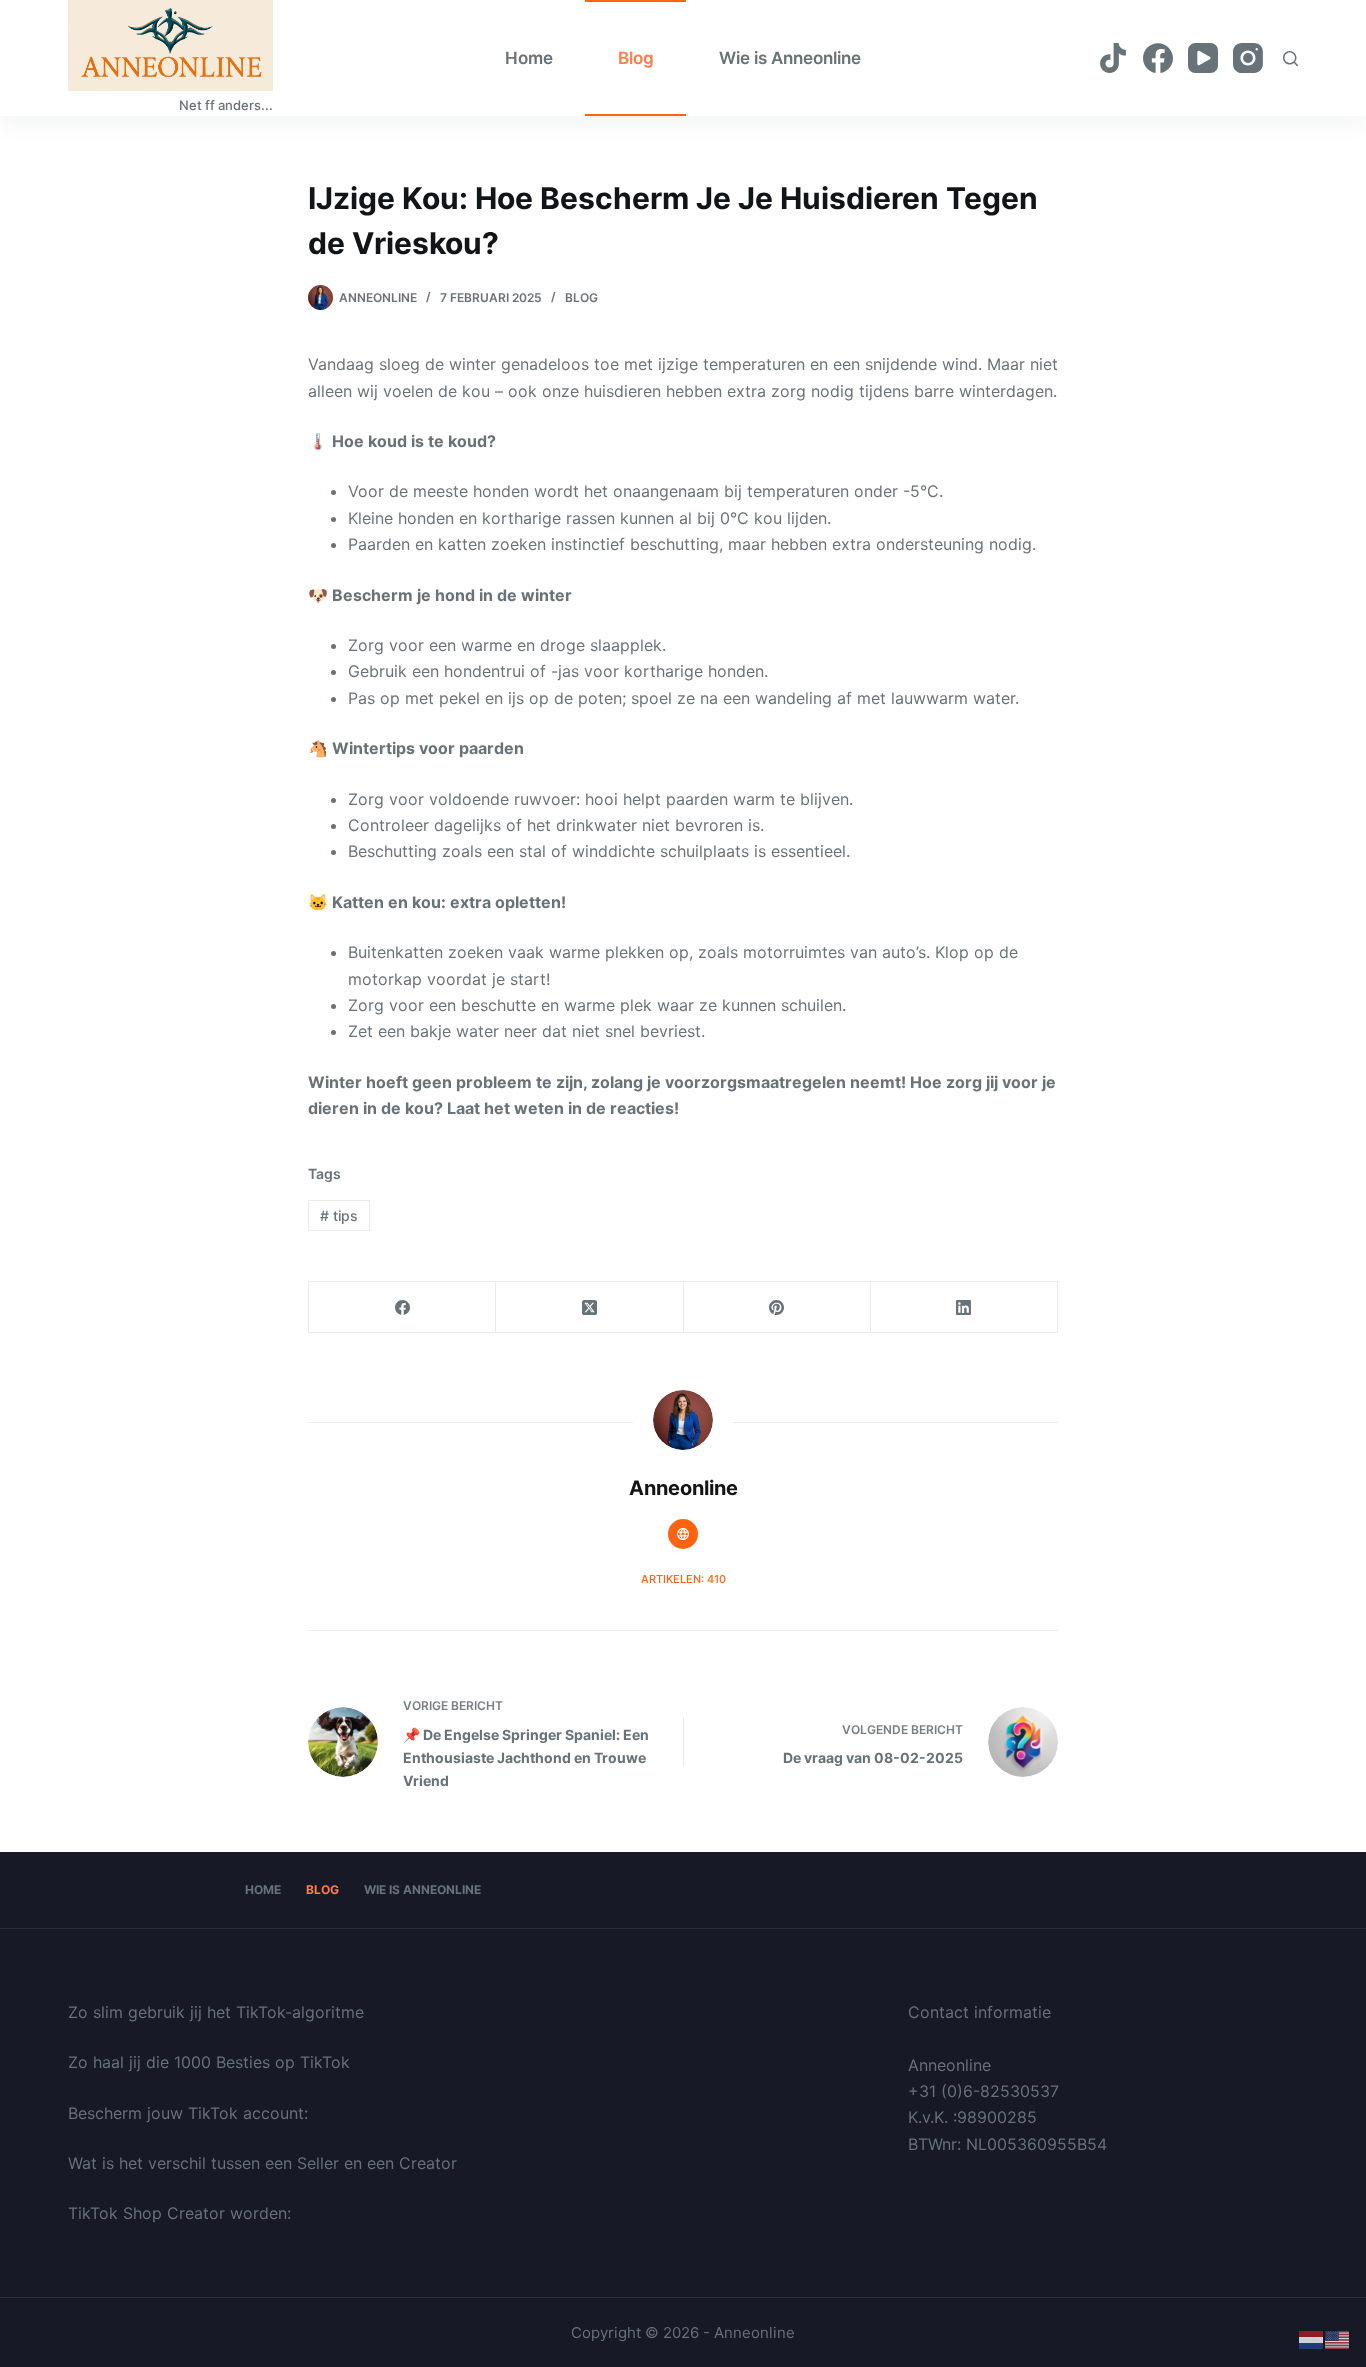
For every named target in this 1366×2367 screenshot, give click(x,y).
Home (529, 58)
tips (339, 1215)
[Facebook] (1158, 58)
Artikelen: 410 (683, 1579)
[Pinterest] (777, 1307)
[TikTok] (1113, 58)
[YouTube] (1203, 58)
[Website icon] (683, 1534)
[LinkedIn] (964, 1307)
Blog (636, 58)
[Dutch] (1312, 2339)
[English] (1338, 2339)
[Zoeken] (1290, 58)
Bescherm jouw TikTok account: (188, 2113)
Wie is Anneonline (790, 58)
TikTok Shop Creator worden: (179, 2213)
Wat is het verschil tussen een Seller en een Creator (262, 2163)
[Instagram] (1248, 58)
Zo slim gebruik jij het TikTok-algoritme (216, 2012)
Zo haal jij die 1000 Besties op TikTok (209, 2062)
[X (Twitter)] (589, 1307)
